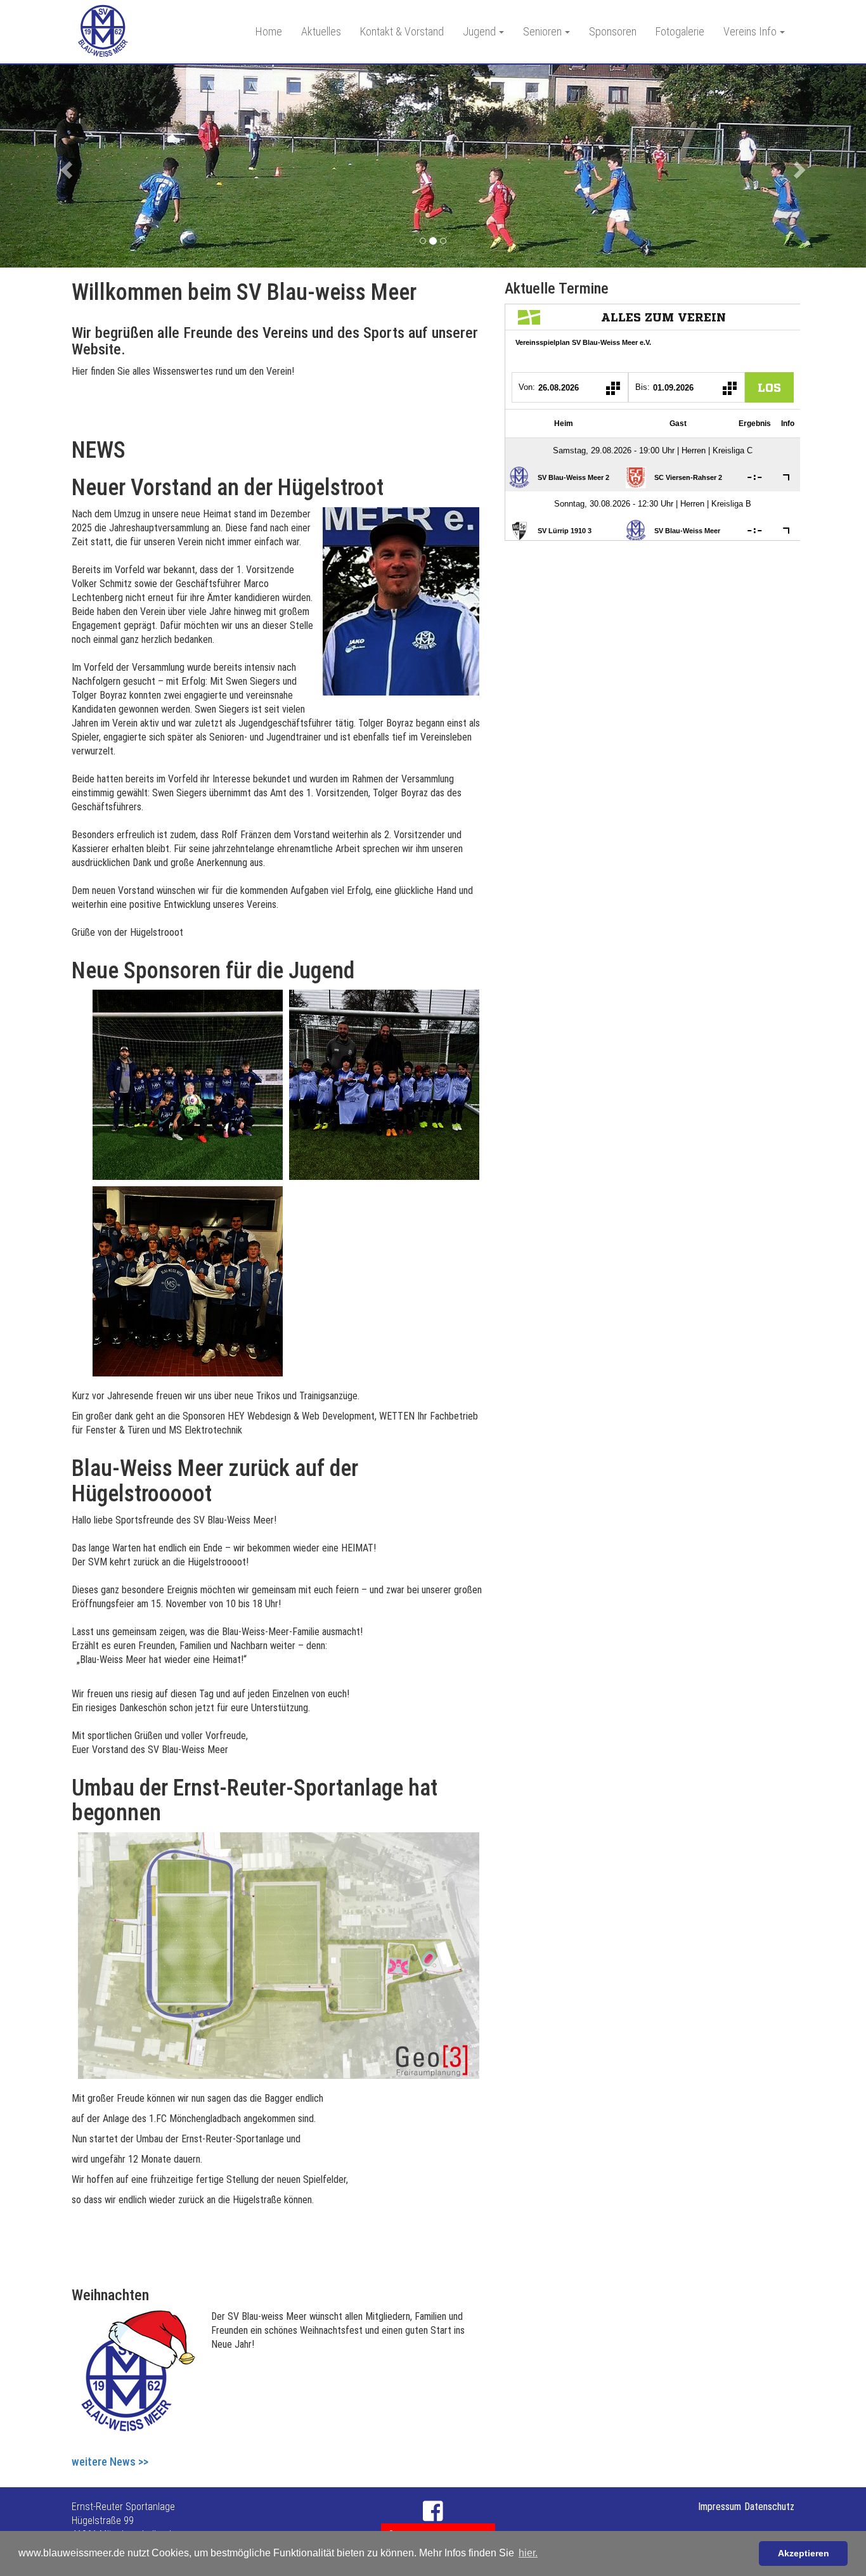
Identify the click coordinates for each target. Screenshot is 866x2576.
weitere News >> (110, 2462)
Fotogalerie (680, 31)
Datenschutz (769, 2507)
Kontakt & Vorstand (402, 31)
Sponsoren (613, 31)
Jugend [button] (479, 31)
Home (269, 31)
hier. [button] (528, 2553)
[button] (65, 166)
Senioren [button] (542, 31)
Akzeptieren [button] (804, 2553)
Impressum (720, 2507)
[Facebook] (433, 2512)
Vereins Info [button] (750, 31)
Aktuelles (321, 31)
